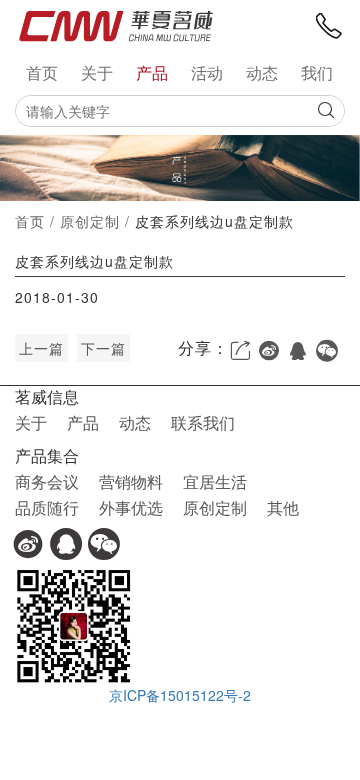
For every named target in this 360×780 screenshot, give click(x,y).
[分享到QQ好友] (298, 351)
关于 (97, 73)
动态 (262, 73)
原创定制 (90, 221)
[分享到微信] (327, 351)
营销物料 (131, 481)
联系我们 (203, 422)
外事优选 (131, 507)
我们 (317, 73)
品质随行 (47, 507)
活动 (207, 73)
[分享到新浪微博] (269, 351)
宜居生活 (215, 481)
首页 (42, 73)
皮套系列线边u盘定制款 (214, 221)
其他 (283, 507)
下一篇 (103, 348)
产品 (152, 73)
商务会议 (47, 481)
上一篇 (41, 348)
